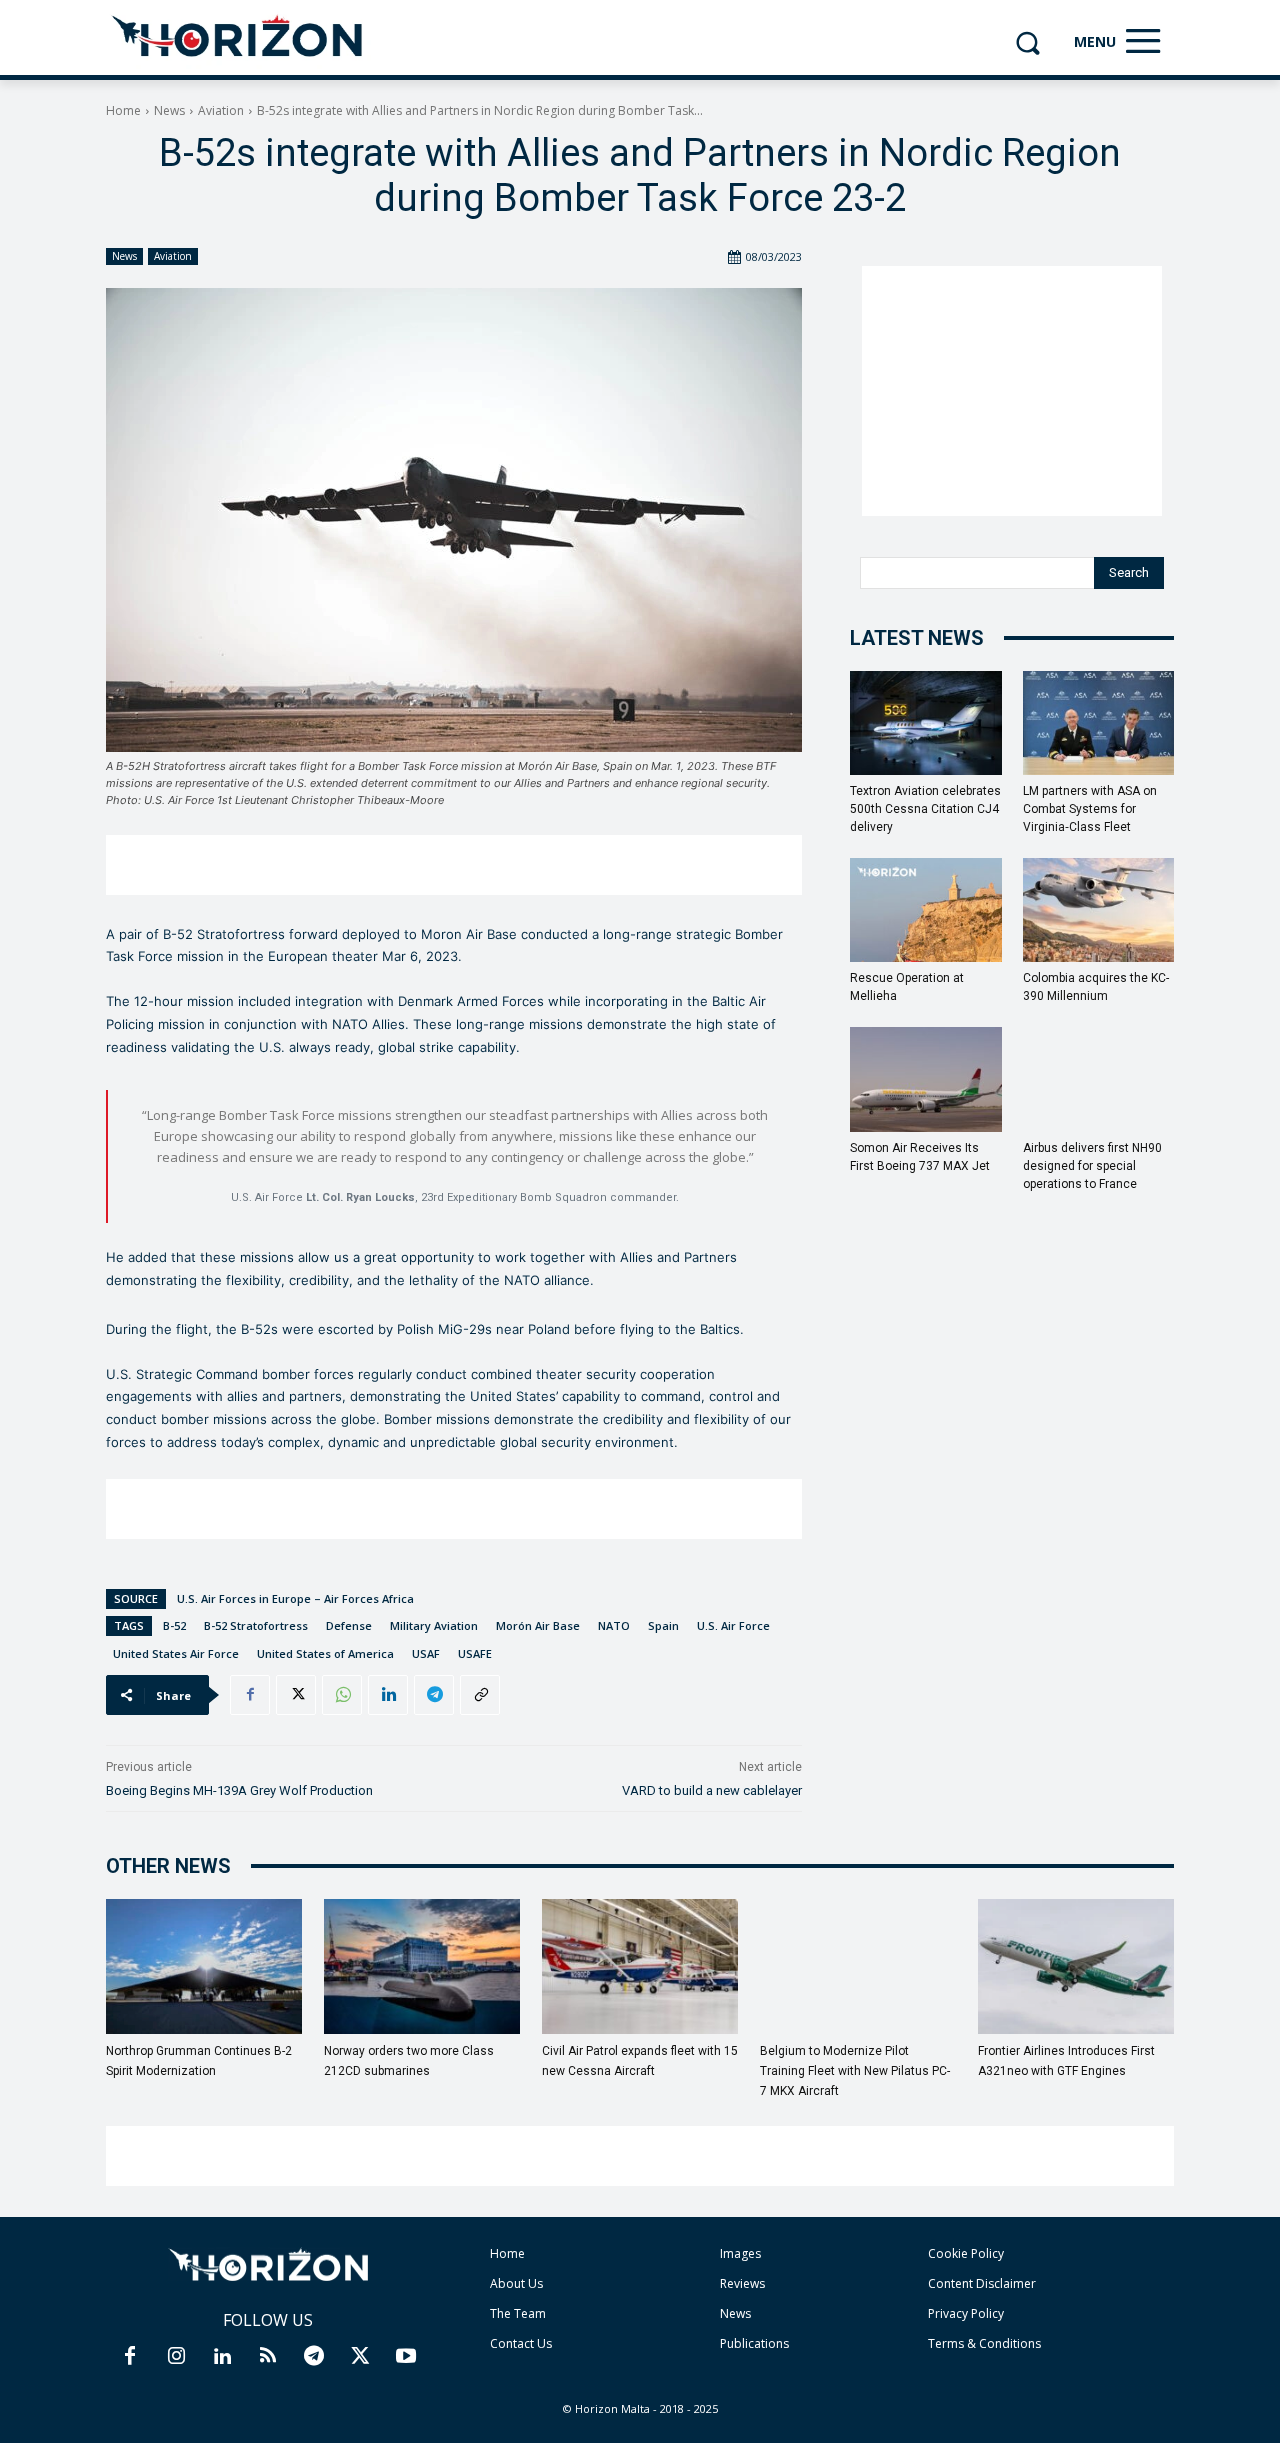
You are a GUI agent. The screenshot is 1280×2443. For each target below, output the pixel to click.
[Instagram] (176, 2357)
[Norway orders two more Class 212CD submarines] (422, 1966)
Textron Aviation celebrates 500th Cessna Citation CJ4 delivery (925, 809)
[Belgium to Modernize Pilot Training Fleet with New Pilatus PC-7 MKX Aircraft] (858, 1966)
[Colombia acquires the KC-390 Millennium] (1099, 910)
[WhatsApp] (342, 1695)
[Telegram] (434, 1695)
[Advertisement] (454, 865)
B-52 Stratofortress (256, 1625)
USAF (426, 1653)
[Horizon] (238, 37)
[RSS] (268, 2357)
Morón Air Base (538, 1625)
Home (123, 110)
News (169, 110)
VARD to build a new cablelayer (712, 1790)
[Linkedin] (388, 1695)
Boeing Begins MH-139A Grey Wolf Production (239, 1790)
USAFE (475, 1653)
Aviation (221, 110)
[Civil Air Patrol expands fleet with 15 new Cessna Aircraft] (640, 1966)
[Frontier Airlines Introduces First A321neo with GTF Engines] (1076, 1966)
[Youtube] (406, 2357)
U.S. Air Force (733, 1625)
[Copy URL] (480, 1695)
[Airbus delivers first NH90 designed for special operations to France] (1099, 1079)
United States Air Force (176, 1653)
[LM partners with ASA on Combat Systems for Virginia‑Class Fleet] (1099, 723)
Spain (663, 1625)
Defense (349, 1625)
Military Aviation (434, 1625)
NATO (614, 1625)
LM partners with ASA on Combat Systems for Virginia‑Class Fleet (1090, 809)
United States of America (325, 1653)
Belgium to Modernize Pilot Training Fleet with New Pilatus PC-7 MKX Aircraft (855, 2071)
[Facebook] (250, 1695)
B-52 (174, 1625)
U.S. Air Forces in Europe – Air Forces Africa (295, 1598)
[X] (296, 1695)
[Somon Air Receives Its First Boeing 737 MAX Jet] (926, 1079)
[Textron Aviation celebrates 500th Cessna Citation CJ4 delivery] (926, 723)
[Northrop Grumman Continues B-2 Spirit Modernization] (204, 1966)
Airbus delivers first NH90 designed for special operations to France (1092, 1166)
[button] (1027, 42)
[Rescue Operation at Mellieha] (926, 910)
